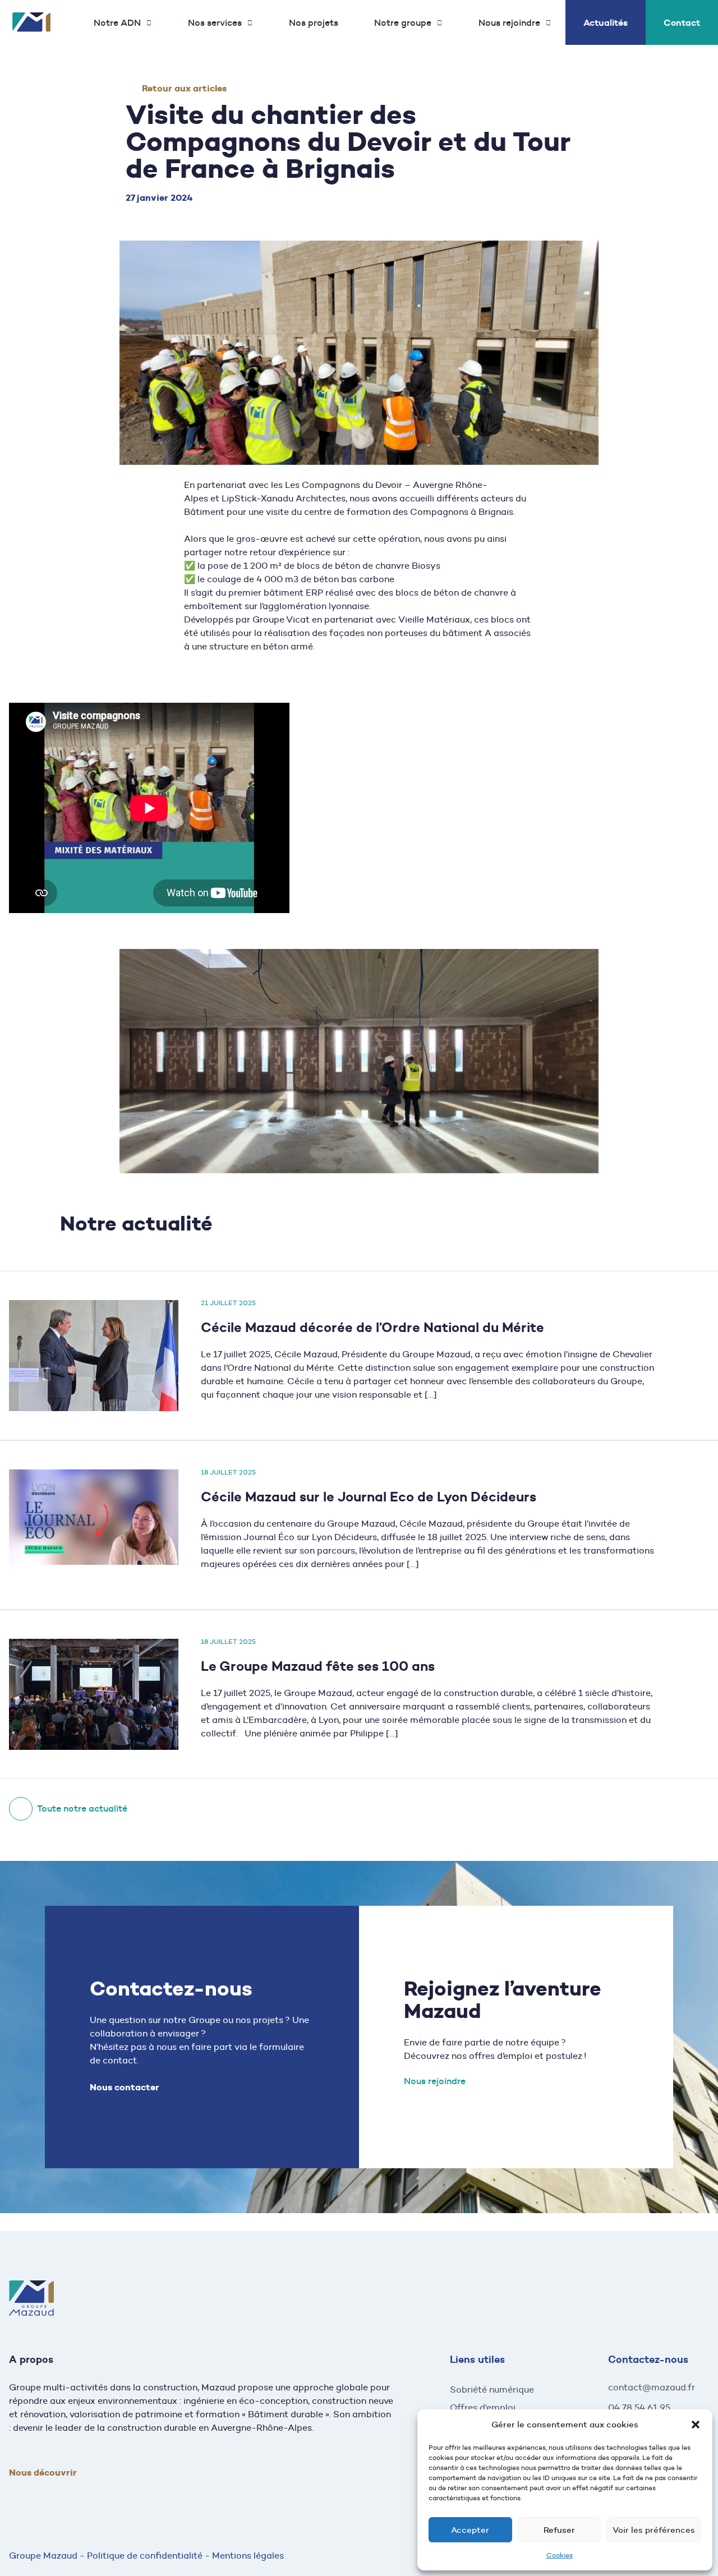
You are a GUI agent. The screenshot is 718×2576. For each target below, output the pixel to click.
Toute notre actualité (82, 1808)
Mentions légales (248, 2556)
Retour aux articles (184, 88)
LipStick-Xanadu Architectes (284, 498)
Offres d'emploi (483, 2407)
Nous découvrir (43, 2473)
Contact (682, 22)
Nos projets (314, 22)
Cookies (560, 2555)
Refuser (559, 2530)
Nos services (215, 23)
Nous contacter (125, 2087)
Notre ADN (117, 23)
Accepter (470, 2530)
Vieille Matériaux (434, 619)
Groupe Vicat (281, 619)
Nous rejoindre (509, 23)
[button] (696, 2425)
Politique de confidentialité (145, 2556)
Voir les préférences (654, 2530)
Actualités (606, 22)
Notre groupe (403, 23)
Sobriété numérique (492, 2390)
